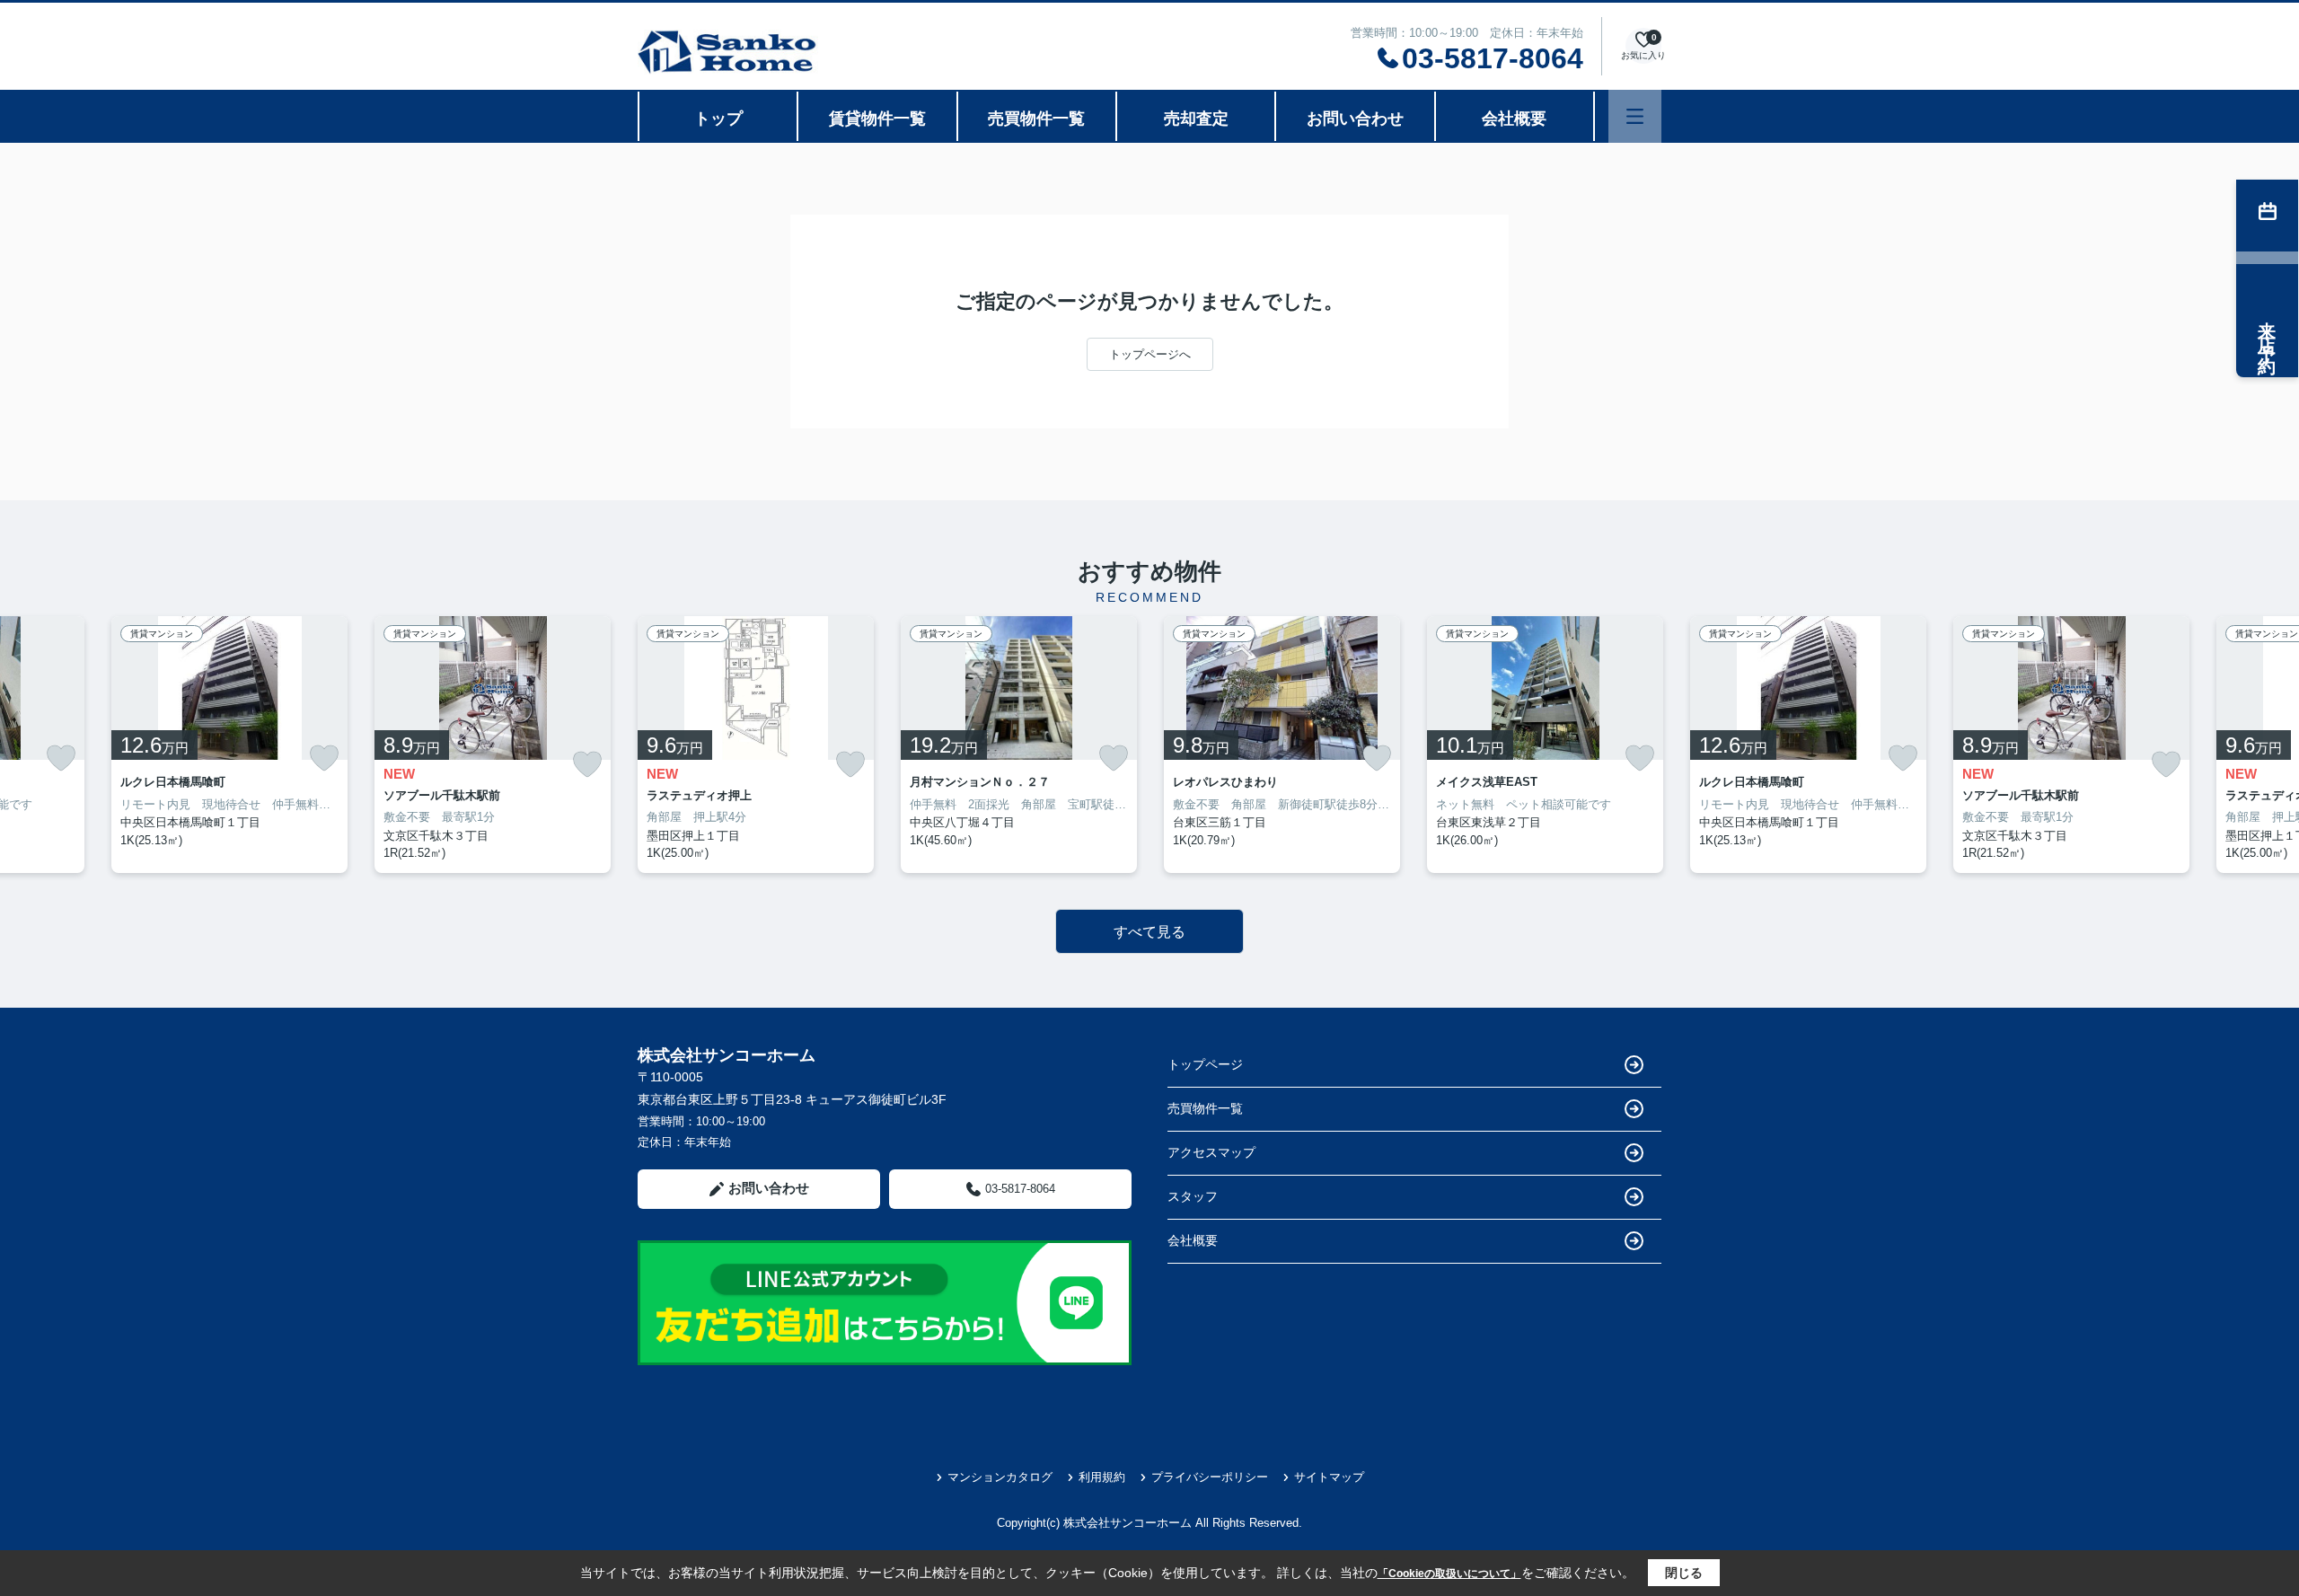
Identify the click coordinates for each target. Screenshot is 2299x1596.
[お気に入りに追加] (61, 758)
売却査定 (1196, 119)
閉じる (1684, 1573)
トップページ (1205, 1064)
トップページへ (1150, 354)
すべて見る (1149, 932)
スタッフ (1193, 1196)
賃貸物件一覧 (877, 119)
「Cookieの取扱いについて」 (1449, 1574)
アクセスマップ (1211, 1152)
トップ (718, 119)
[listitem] (756, 745)
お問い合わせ (1355, 119)
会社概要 (1514, 119)
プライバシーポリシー (1210, 1477)
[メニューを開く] (1635, 116)
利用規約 (1102, 1477)
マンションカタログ (1000, 1477)
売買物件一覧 (1036, 119)
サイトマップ (1329, 1477)
